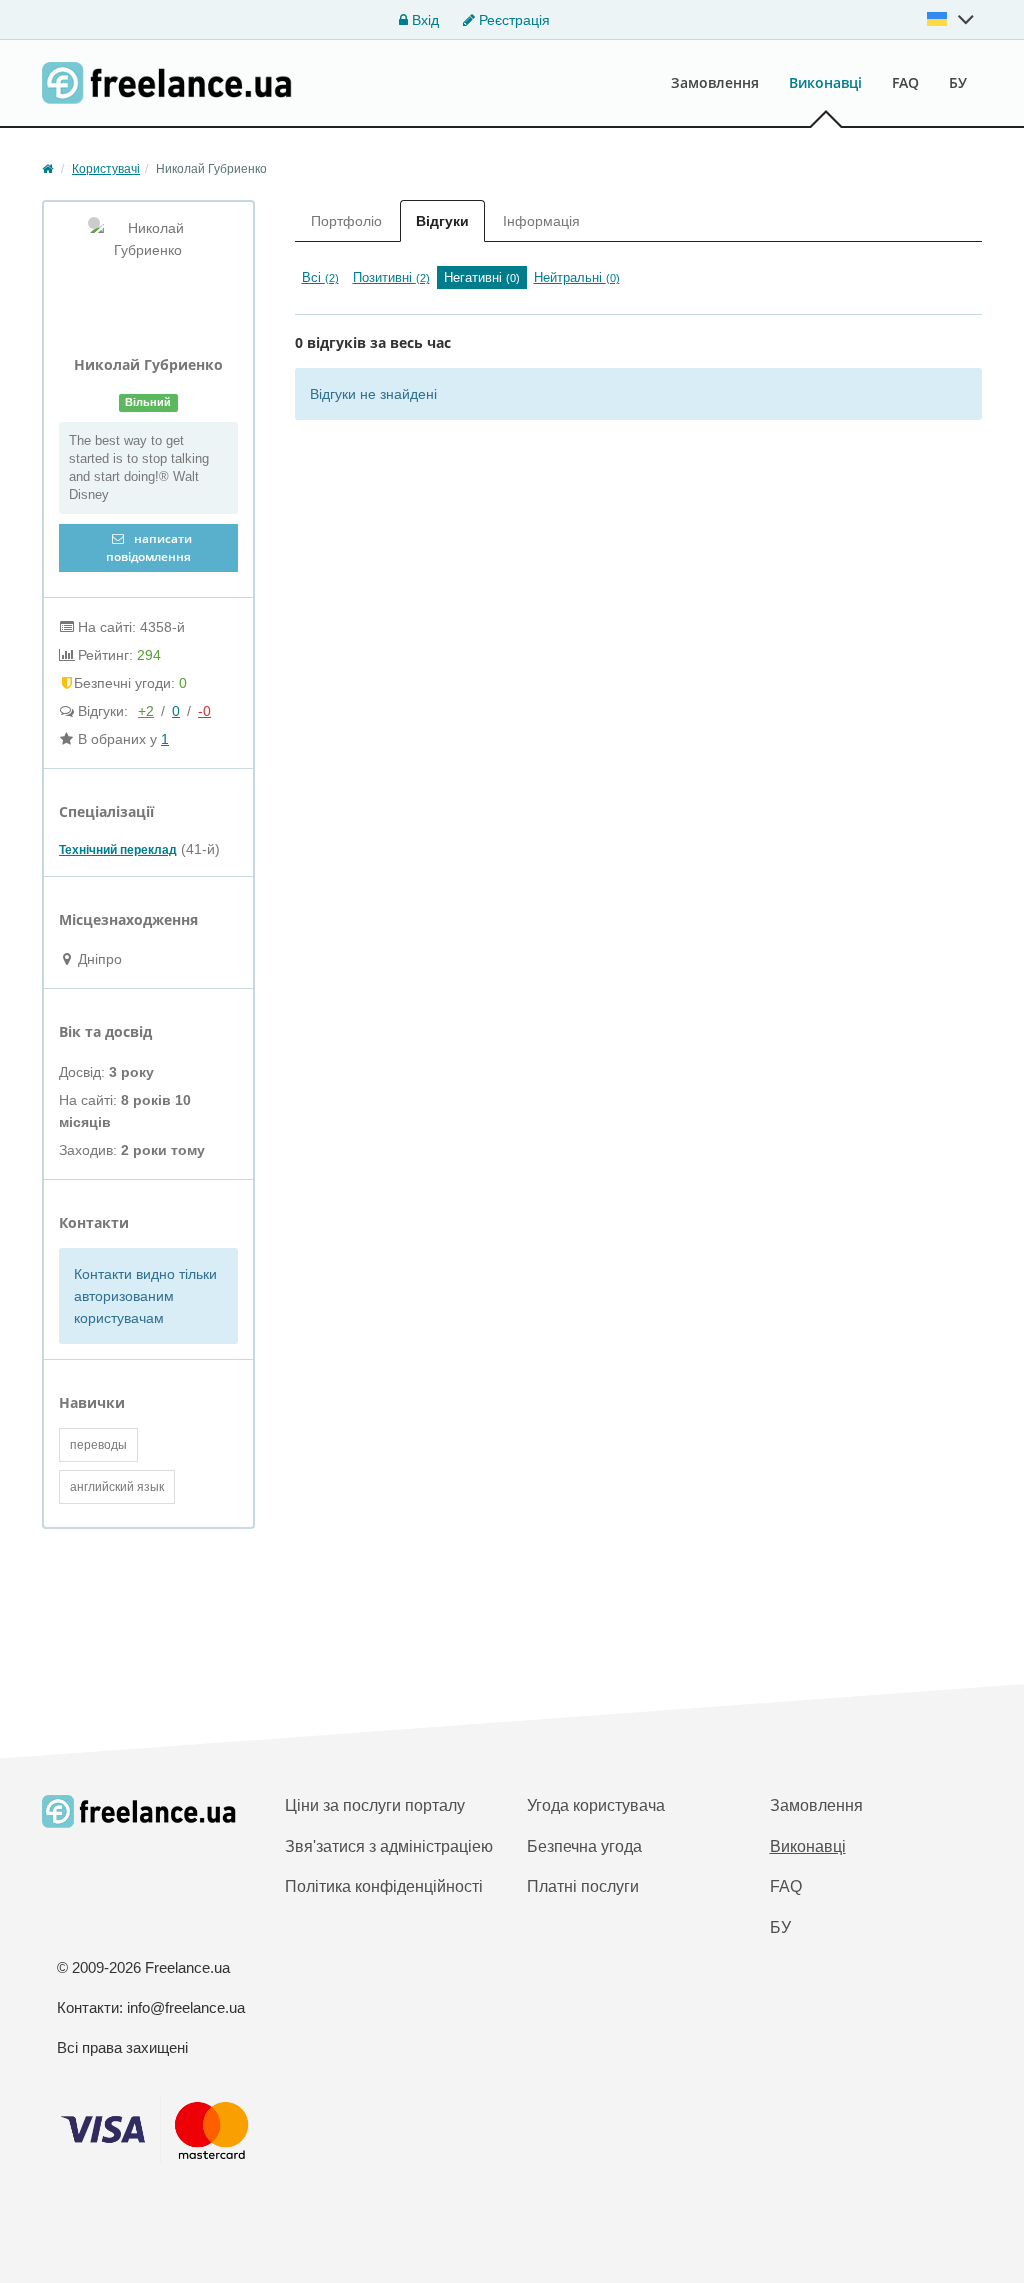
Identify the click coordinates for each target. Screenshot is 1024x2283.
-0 (204, 711)
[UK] (951, 19)
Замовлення (715, 82)
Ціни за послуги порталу (375, 1805)
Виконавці (825, 82)
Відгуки (442, 221)
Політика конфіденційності (384, 1886)
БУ (958, 82)
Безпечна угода (584, 1846)
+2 (146, 711)
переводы (98, 1445)
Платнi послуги (583, 1886)
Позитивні (391, 277)
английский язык (117, 1487)
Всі (320, 277)
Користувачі (106, 169)
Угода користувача (596, 1805)
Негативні (482, 277)
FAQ (905, 82)
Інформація (541, 221)
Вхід (423, 20)
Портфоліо (346, 221)
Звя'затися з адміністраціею (389, 1846)
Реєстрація (512, 20)
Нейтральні (577, 277)
